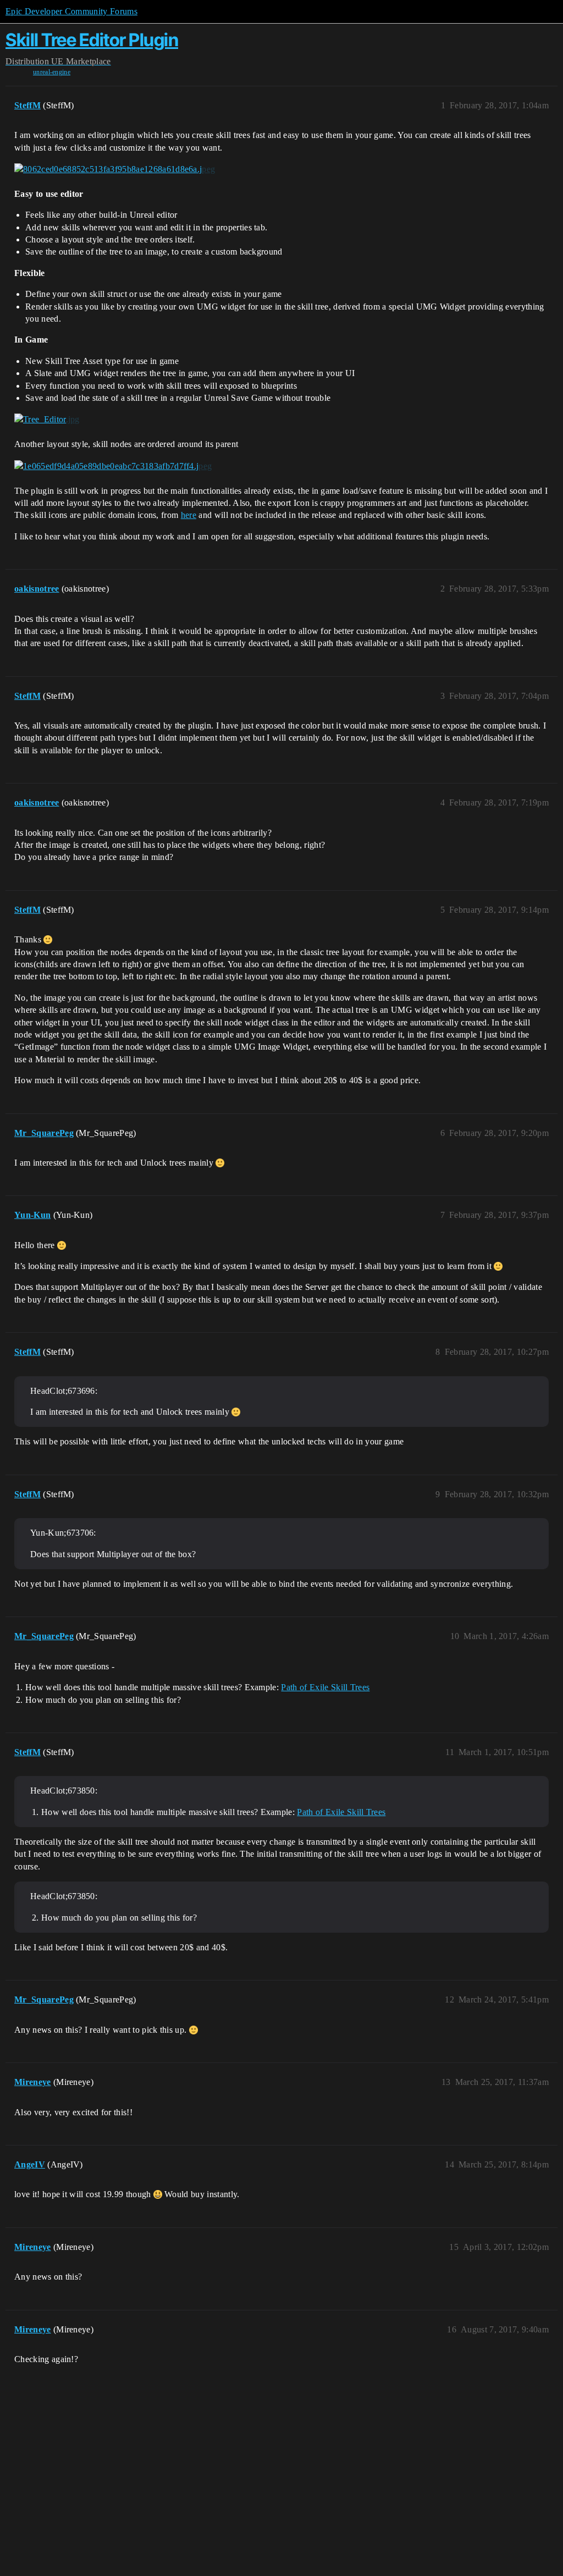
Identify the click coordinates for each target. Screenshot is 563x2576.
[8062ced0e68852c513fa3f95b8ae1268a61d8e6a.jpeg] (115, 169)
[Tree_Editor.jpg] (47, 420)
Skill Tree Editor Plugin (92, 40)
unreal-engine (52, 72)
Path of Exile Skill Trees (325, 1687)
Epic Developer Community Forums (71, 11)
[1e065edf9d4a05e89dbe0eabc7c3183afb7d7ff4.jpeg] (113, 466)
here (189, 515)
